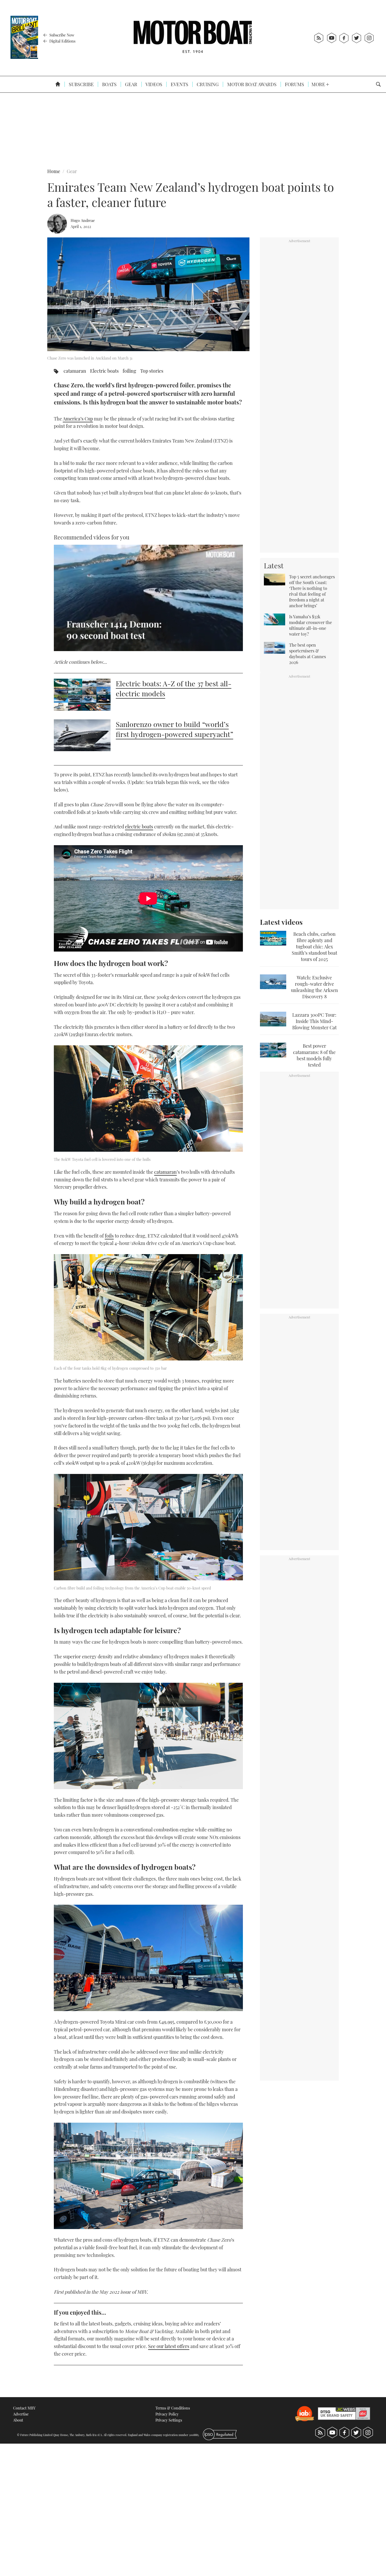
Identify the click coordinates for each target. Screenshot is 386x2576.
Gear (131, 84)
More (319, 84)
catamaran (75, 371)
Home (54, 171)
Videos (153, 84)
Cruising (207, 84)
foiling (129, 371)
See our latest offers (169, 2346)
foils (109, 1236)
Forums (294, 84)
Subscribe (81, 84)
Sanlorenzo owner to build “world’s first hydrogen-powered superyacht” (174, 729)
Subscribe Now (61, 35)
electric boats (139, 827)
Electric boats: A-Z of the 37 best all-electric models (174, 688)
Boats (109, 84)
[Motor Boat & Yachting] (193, 38)
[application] (148, 598)
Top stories (152, 371)
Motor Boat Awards (251, 84)
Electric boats (104, 371)
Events (179, 84)
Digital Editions (62, 41)
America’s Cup (78, 419)
